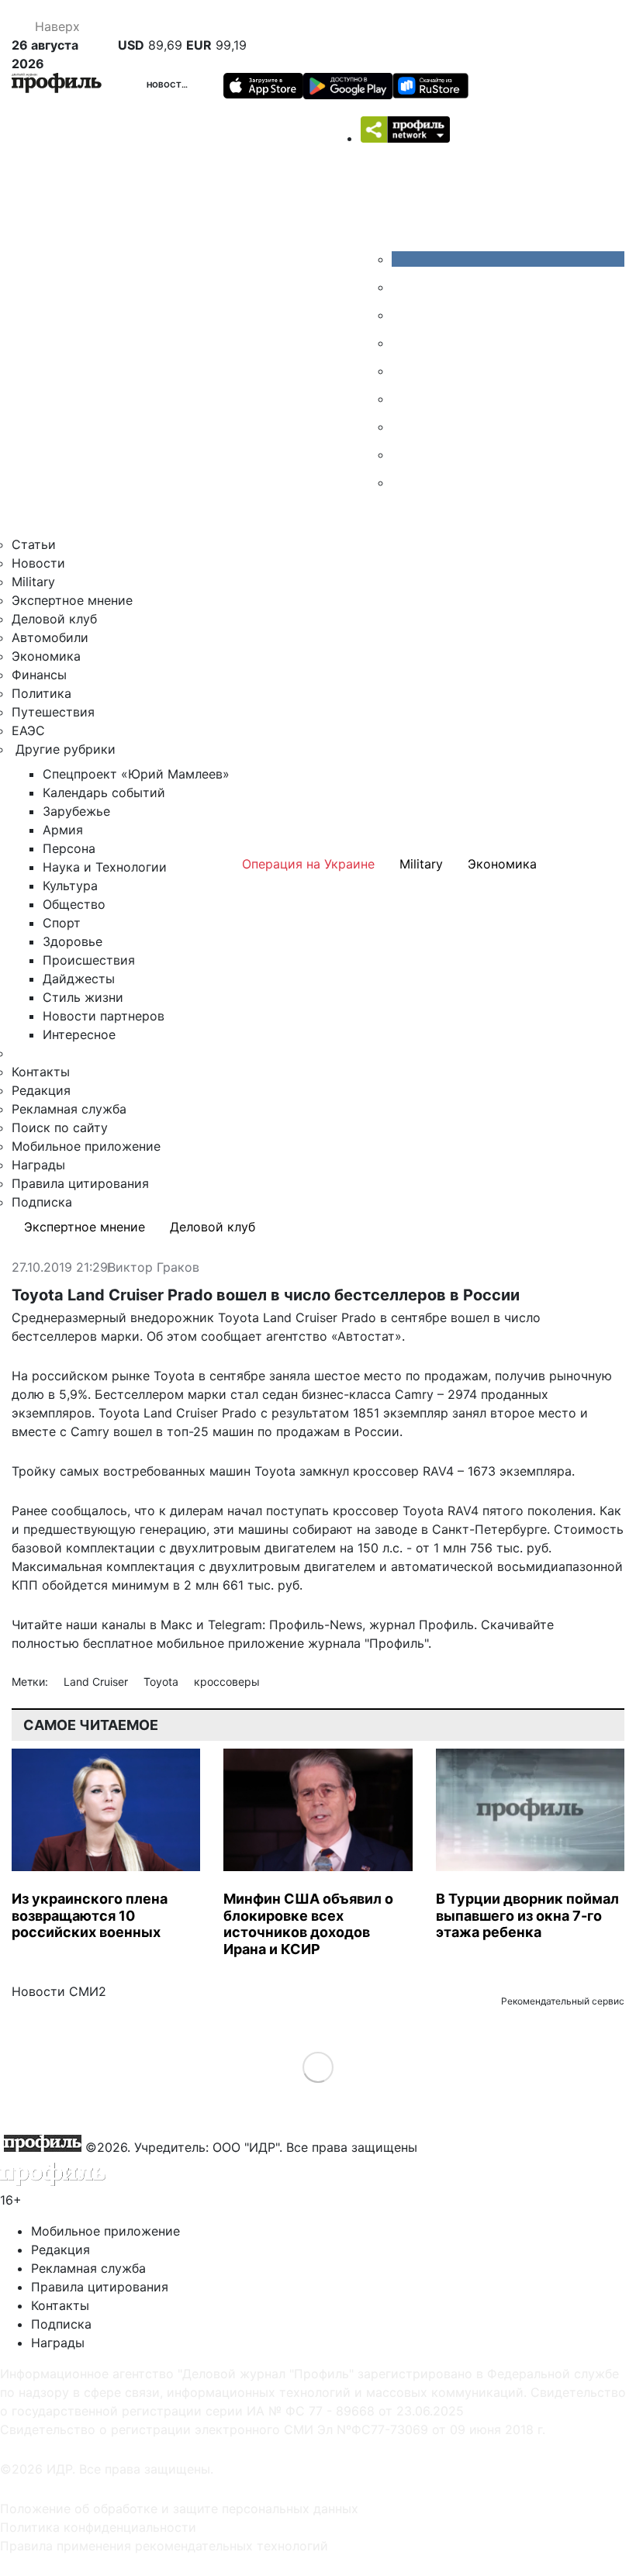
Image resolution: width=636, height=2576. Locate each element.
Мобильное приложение (86, 1146)
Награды (38, 1165)
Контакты (41, 1072)
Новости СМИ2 (59, 1991)
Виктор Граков (154, 1268)
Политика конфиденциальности (98, 2527)
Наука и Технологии (105, 867)
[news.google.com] (403, 399)
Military (33, 582)
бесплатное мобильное (154, 1643)
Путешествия (53, 712)
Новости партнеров (104, 1016)
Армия (63, 830)
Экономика (46, 656)
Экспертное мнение (72, 600)
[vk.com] (508, 259)
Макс (176, 1625)
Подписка (42, 1202)
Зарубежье (76, 811)
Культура (70, 886)
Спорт (62, 923)
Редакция (41, 1090)
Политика (41, 693)
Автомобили (50, 637)
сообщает (232, 1336)
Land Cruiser (97, 1682)
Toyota (162, 1682)
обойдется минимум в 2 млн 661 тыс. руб (171, 1585)
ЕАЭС (28, 730)
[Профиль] (57, 85)
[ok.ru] (403, 287)
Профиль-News (316, 1625)
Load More (318, 2067)
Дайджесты (79, 979)
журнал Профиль (422, 1625)
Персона (69, 848)
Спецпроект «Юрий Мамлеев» (136, 774)
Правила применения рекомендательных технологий (164, 2546)
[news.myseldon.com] (403, 371)
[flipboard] (403, 482)
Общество (74, 904)
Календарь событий (104, 792)
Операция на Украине (308, 864)
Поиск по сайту (60, 1127)
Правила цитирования (80, 1183)
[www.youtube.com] (403, 315)
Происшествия (89, 960)
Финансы (39, 675)
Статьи (34, 544)
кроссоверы (227, 1682)
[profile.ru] (403, 454)
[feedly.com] (403, 426)
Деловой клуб (54, 619)
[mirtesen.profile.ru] (403, 343)
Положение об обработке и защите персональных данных (179, 2509)
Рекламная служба (69, 1109)
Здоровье (73, 941)
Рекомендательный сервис (563, 2001)
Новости (168, 85)
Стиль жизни (83, 997)
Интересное (79, 1034)
